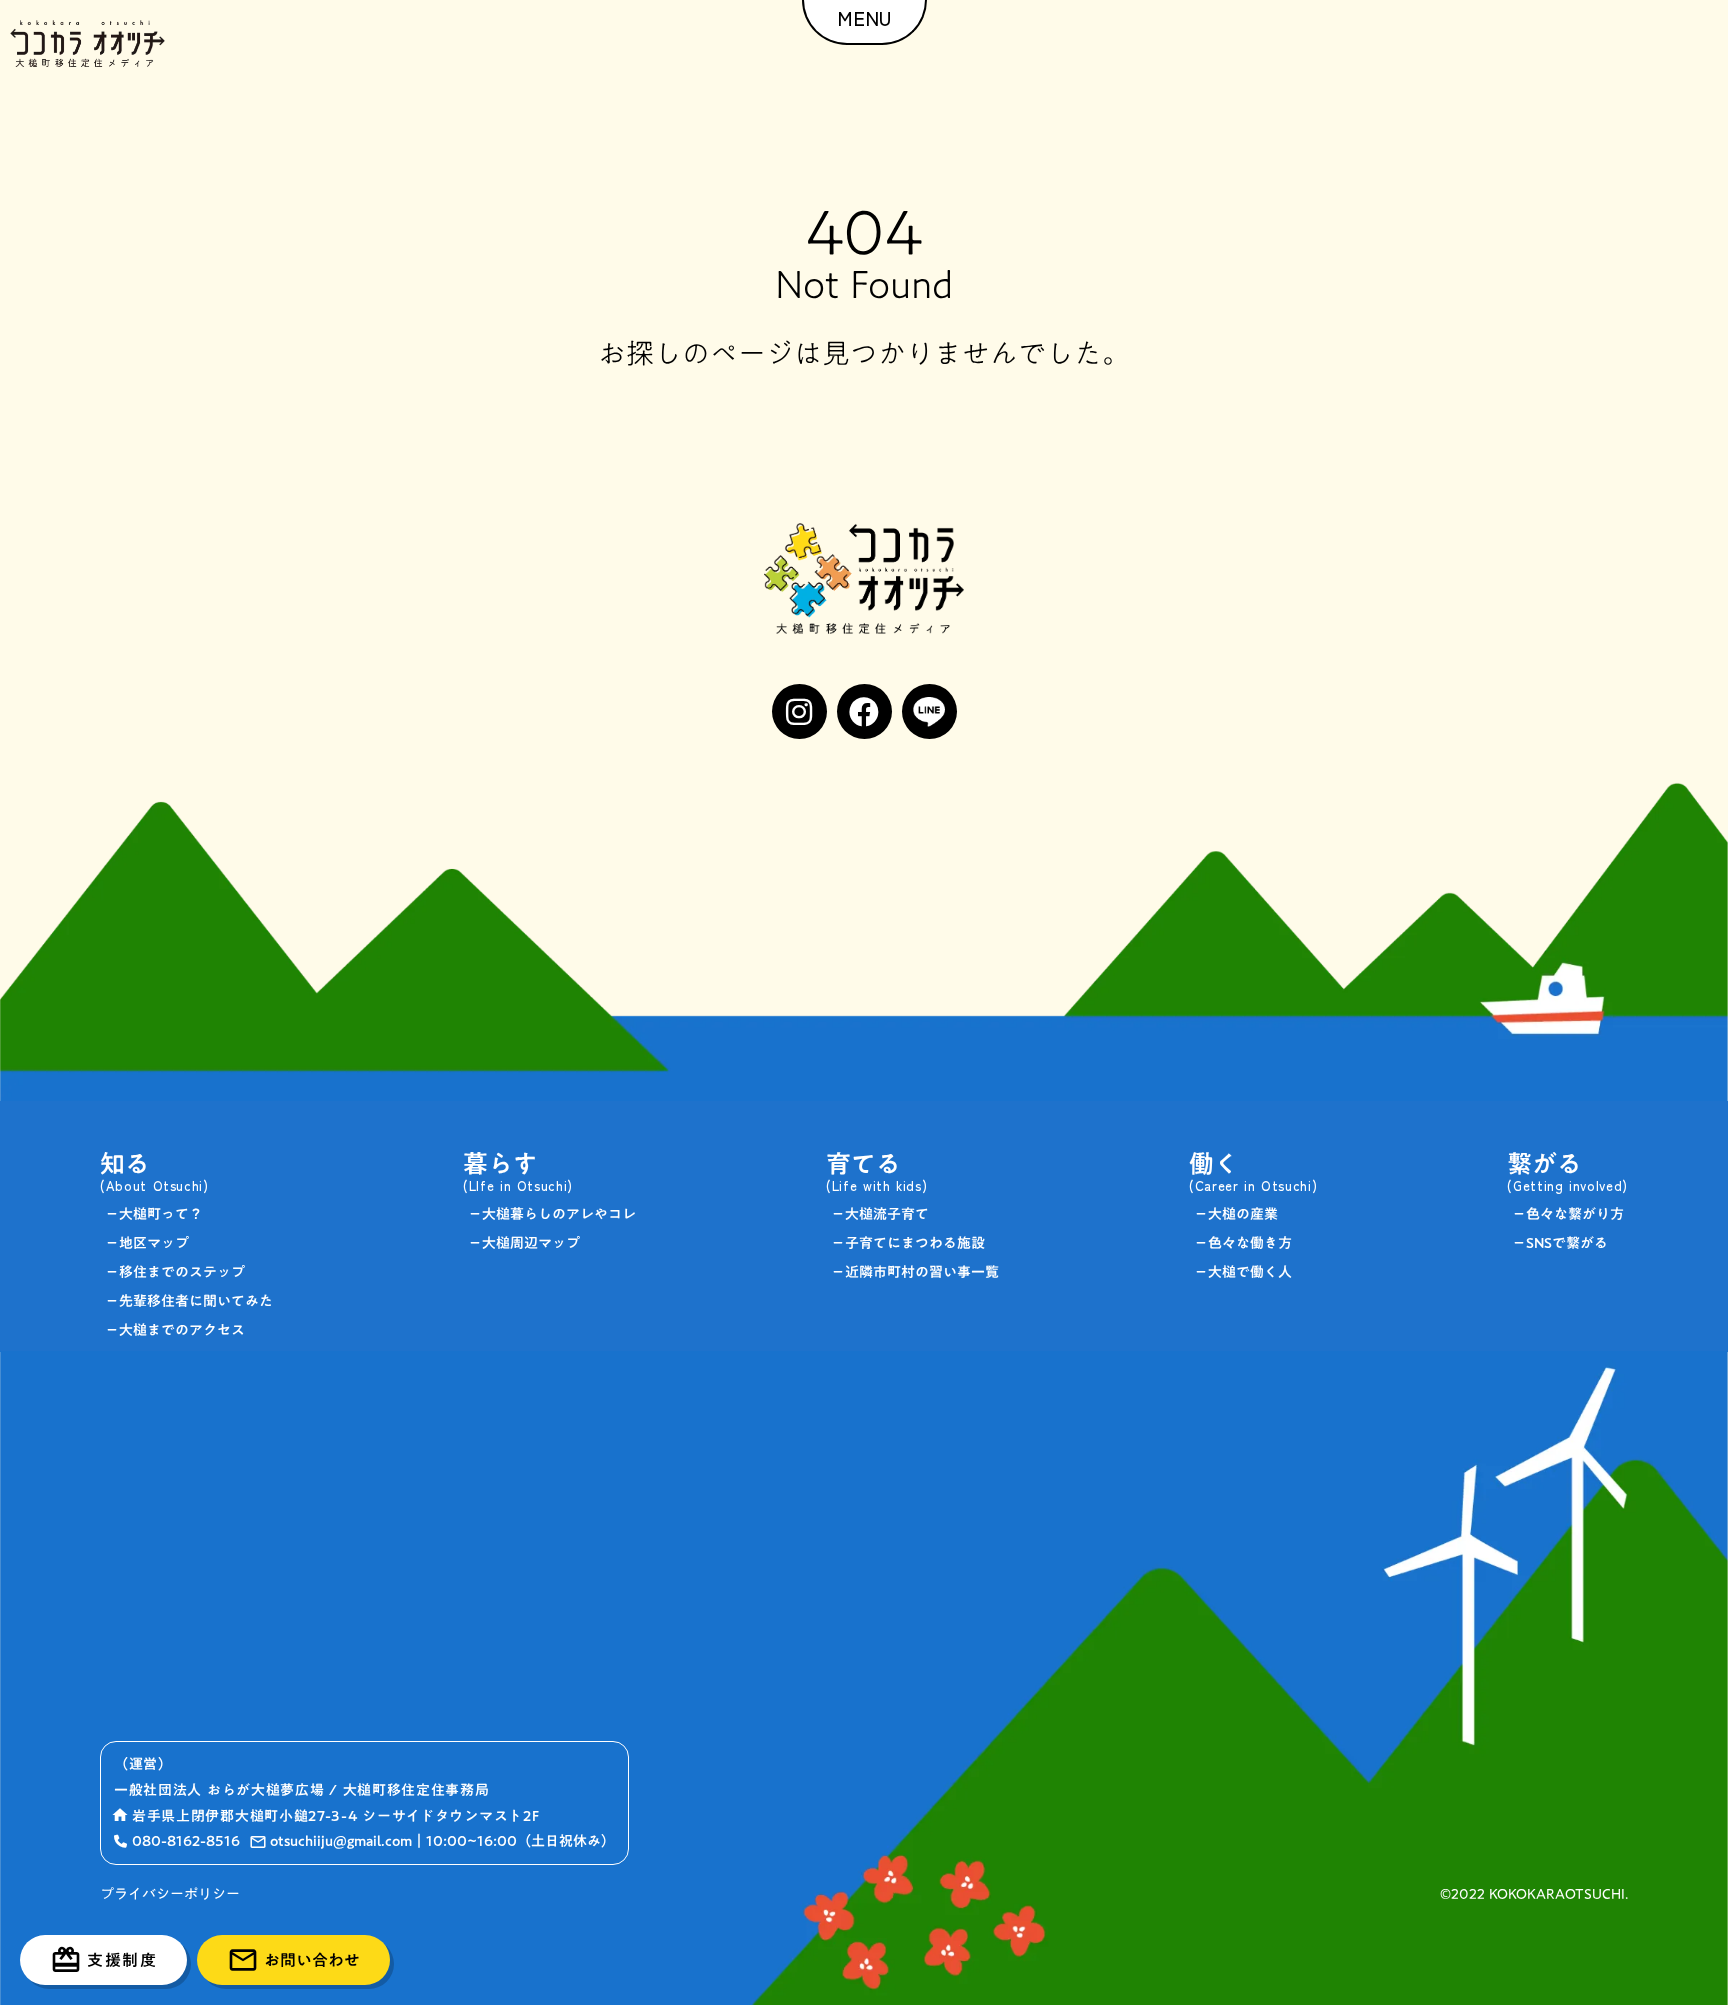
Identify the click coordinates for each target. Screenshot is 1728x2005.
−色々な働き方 (1243, 1243)
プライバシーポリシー (170, 1895)
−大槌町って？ (154, 1214)
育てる (863, 1163)
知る (125, 1163)
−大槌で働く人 (1243, 1272)
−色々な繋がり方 (1568, 1214)
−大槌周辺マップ (524, 1243)
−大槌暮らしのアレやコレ (552, 1214)
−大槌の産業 (1236, 1214)
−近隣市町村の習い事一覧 (915, 1272)
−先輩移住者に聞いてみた (189, 1301)
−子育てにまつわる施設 (908, 1243)
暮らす (500, 1163)
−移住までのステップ (175, 1272)
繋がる (1544, 1163)
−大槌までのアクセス (175, 1330)
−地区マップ (147, 1243)
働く (1214, 1163)
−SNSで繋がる (1560, 1243)
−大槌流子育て (880, 1214)
